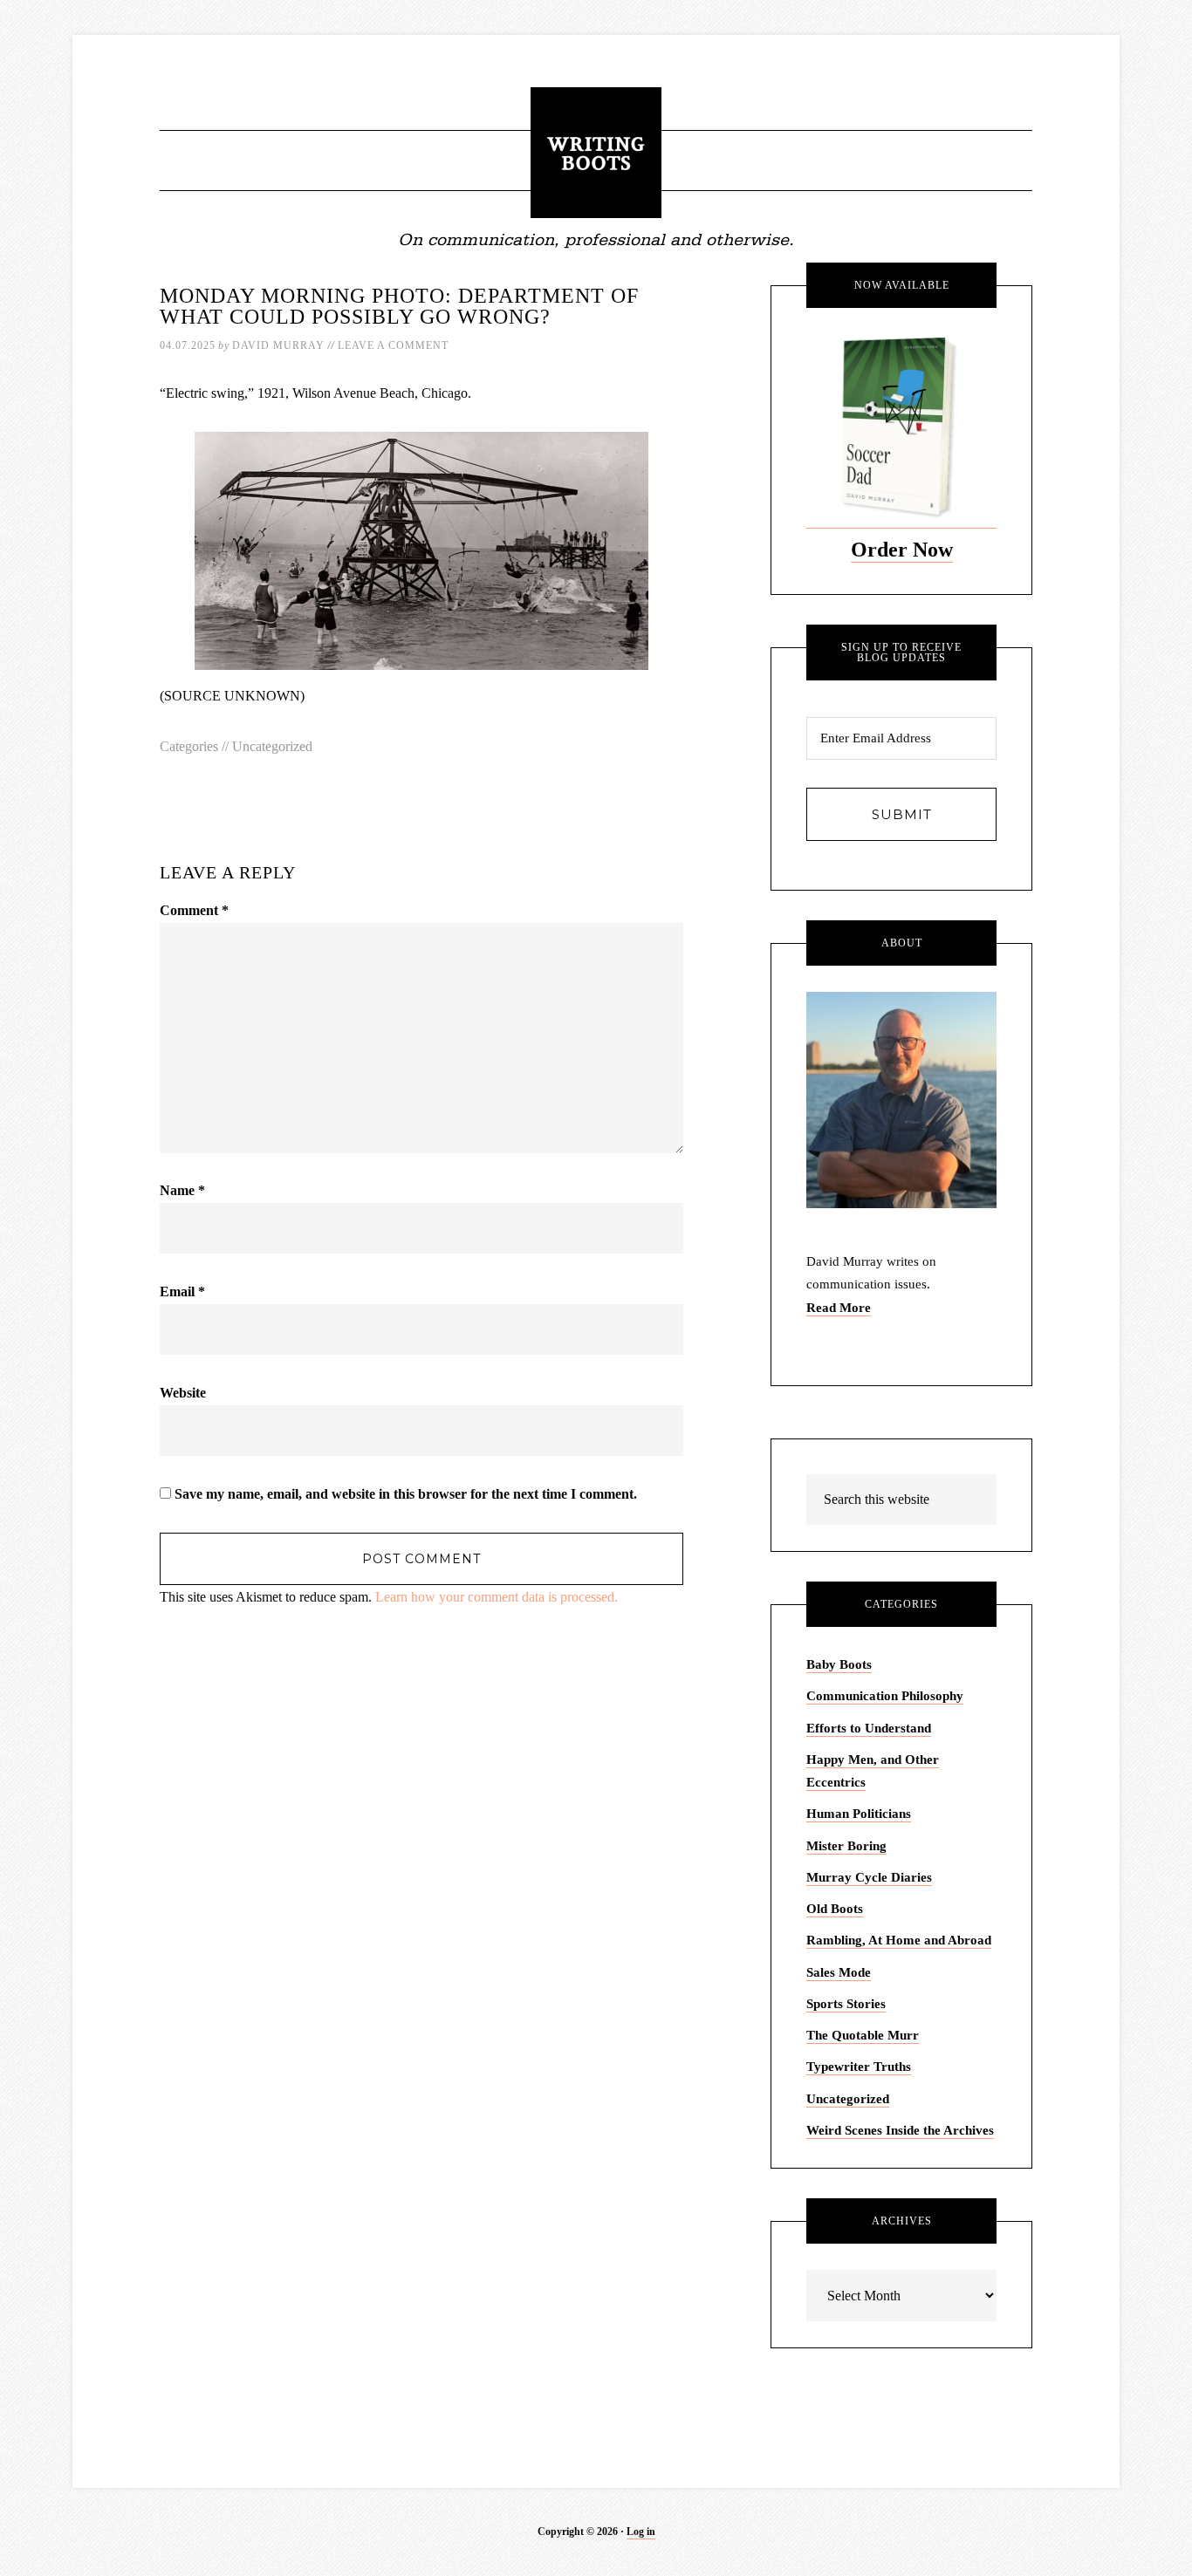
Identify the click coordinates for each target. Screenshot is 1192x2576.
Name (182, 1190)
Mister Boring (846, 1846)
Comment (194, 910)
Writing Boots (596, 153)
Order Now (902, 550)
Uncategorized (272, 746)
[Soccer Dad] (901, 521)
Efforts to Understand (869, 1728)
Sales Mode (839, 1972)
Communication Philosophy (885, 1696)
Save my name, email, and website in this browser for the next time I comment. (406, 1494)
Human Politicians (859, 1814)
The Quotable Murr (863, 2035)
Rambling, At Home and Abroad (899, 1940)
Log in (641, 2532)
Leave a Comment (393, 345)
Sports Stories (846, 2004)
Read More (839, 1308)
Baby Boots (839, 1664)
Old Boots (835, 1909)
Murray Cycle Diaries (869, 1877)
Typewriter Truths (859, 2067)
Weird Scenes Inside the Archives (900, 2130)
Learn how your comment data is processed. (497, 1597)
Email (182, 1291)
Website (183, 1393)
